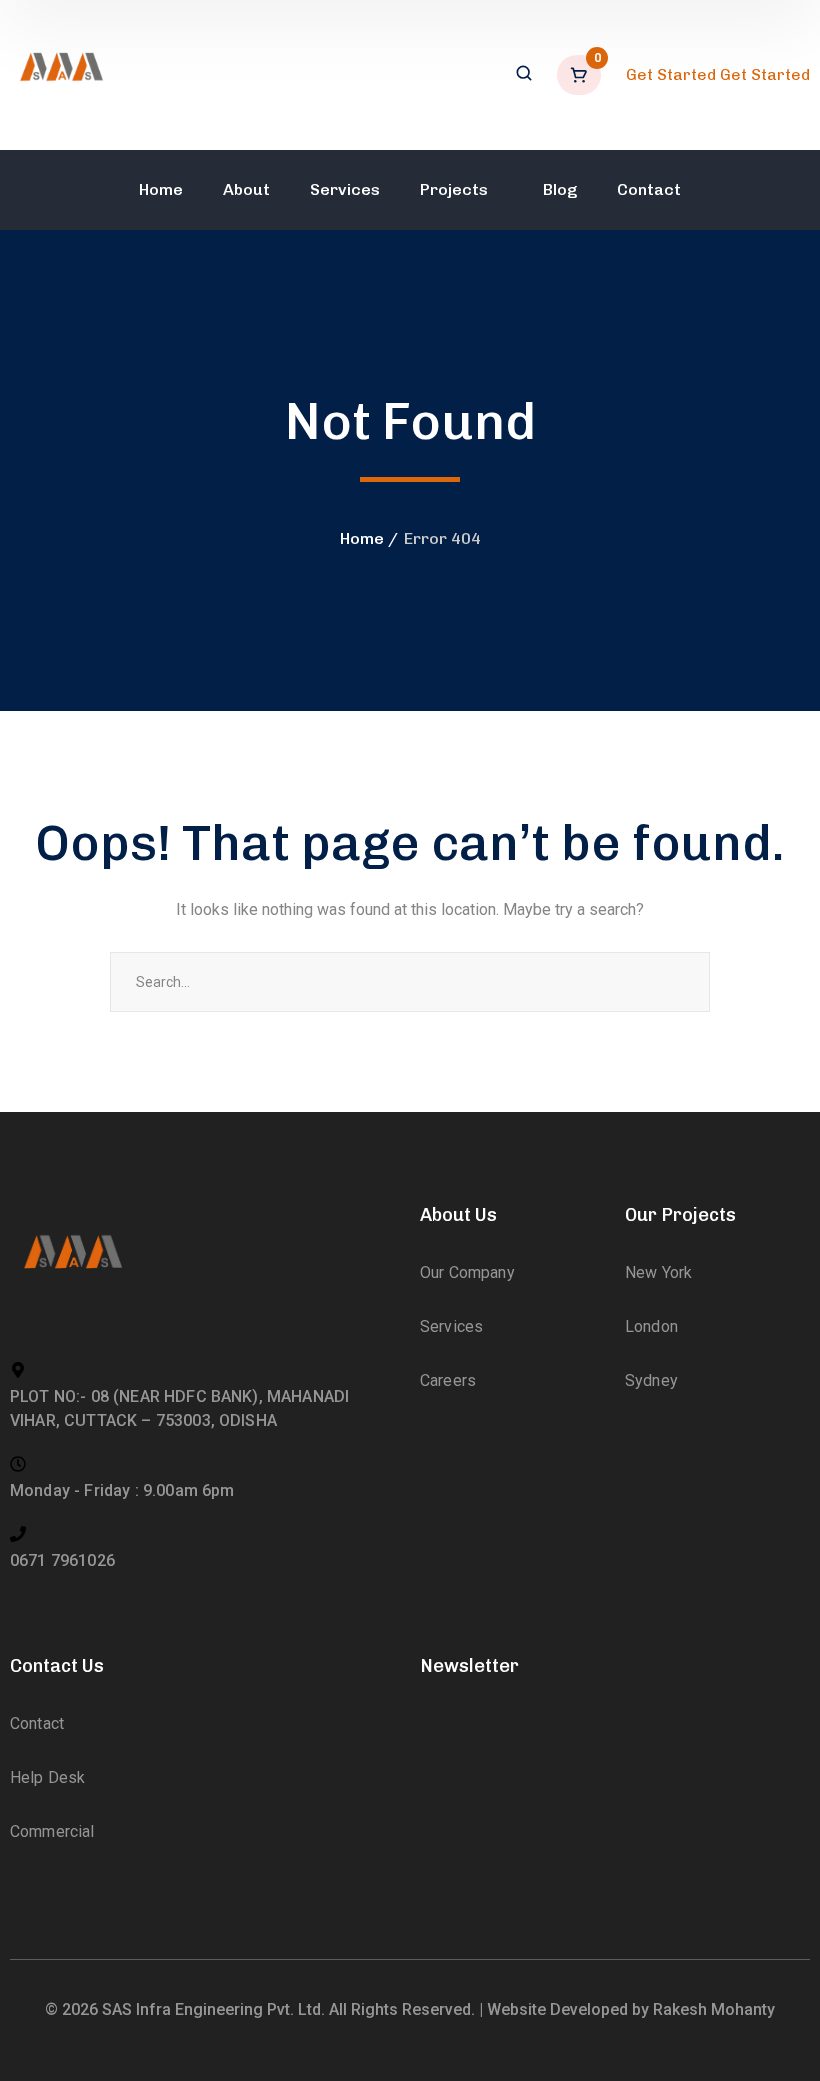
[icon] (439, 1769)
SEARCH (680, 982)
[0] (581, 75)
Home (362, 538)
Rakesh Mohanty (714, 2009)
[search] (524, 75)
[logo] (60, 73)
